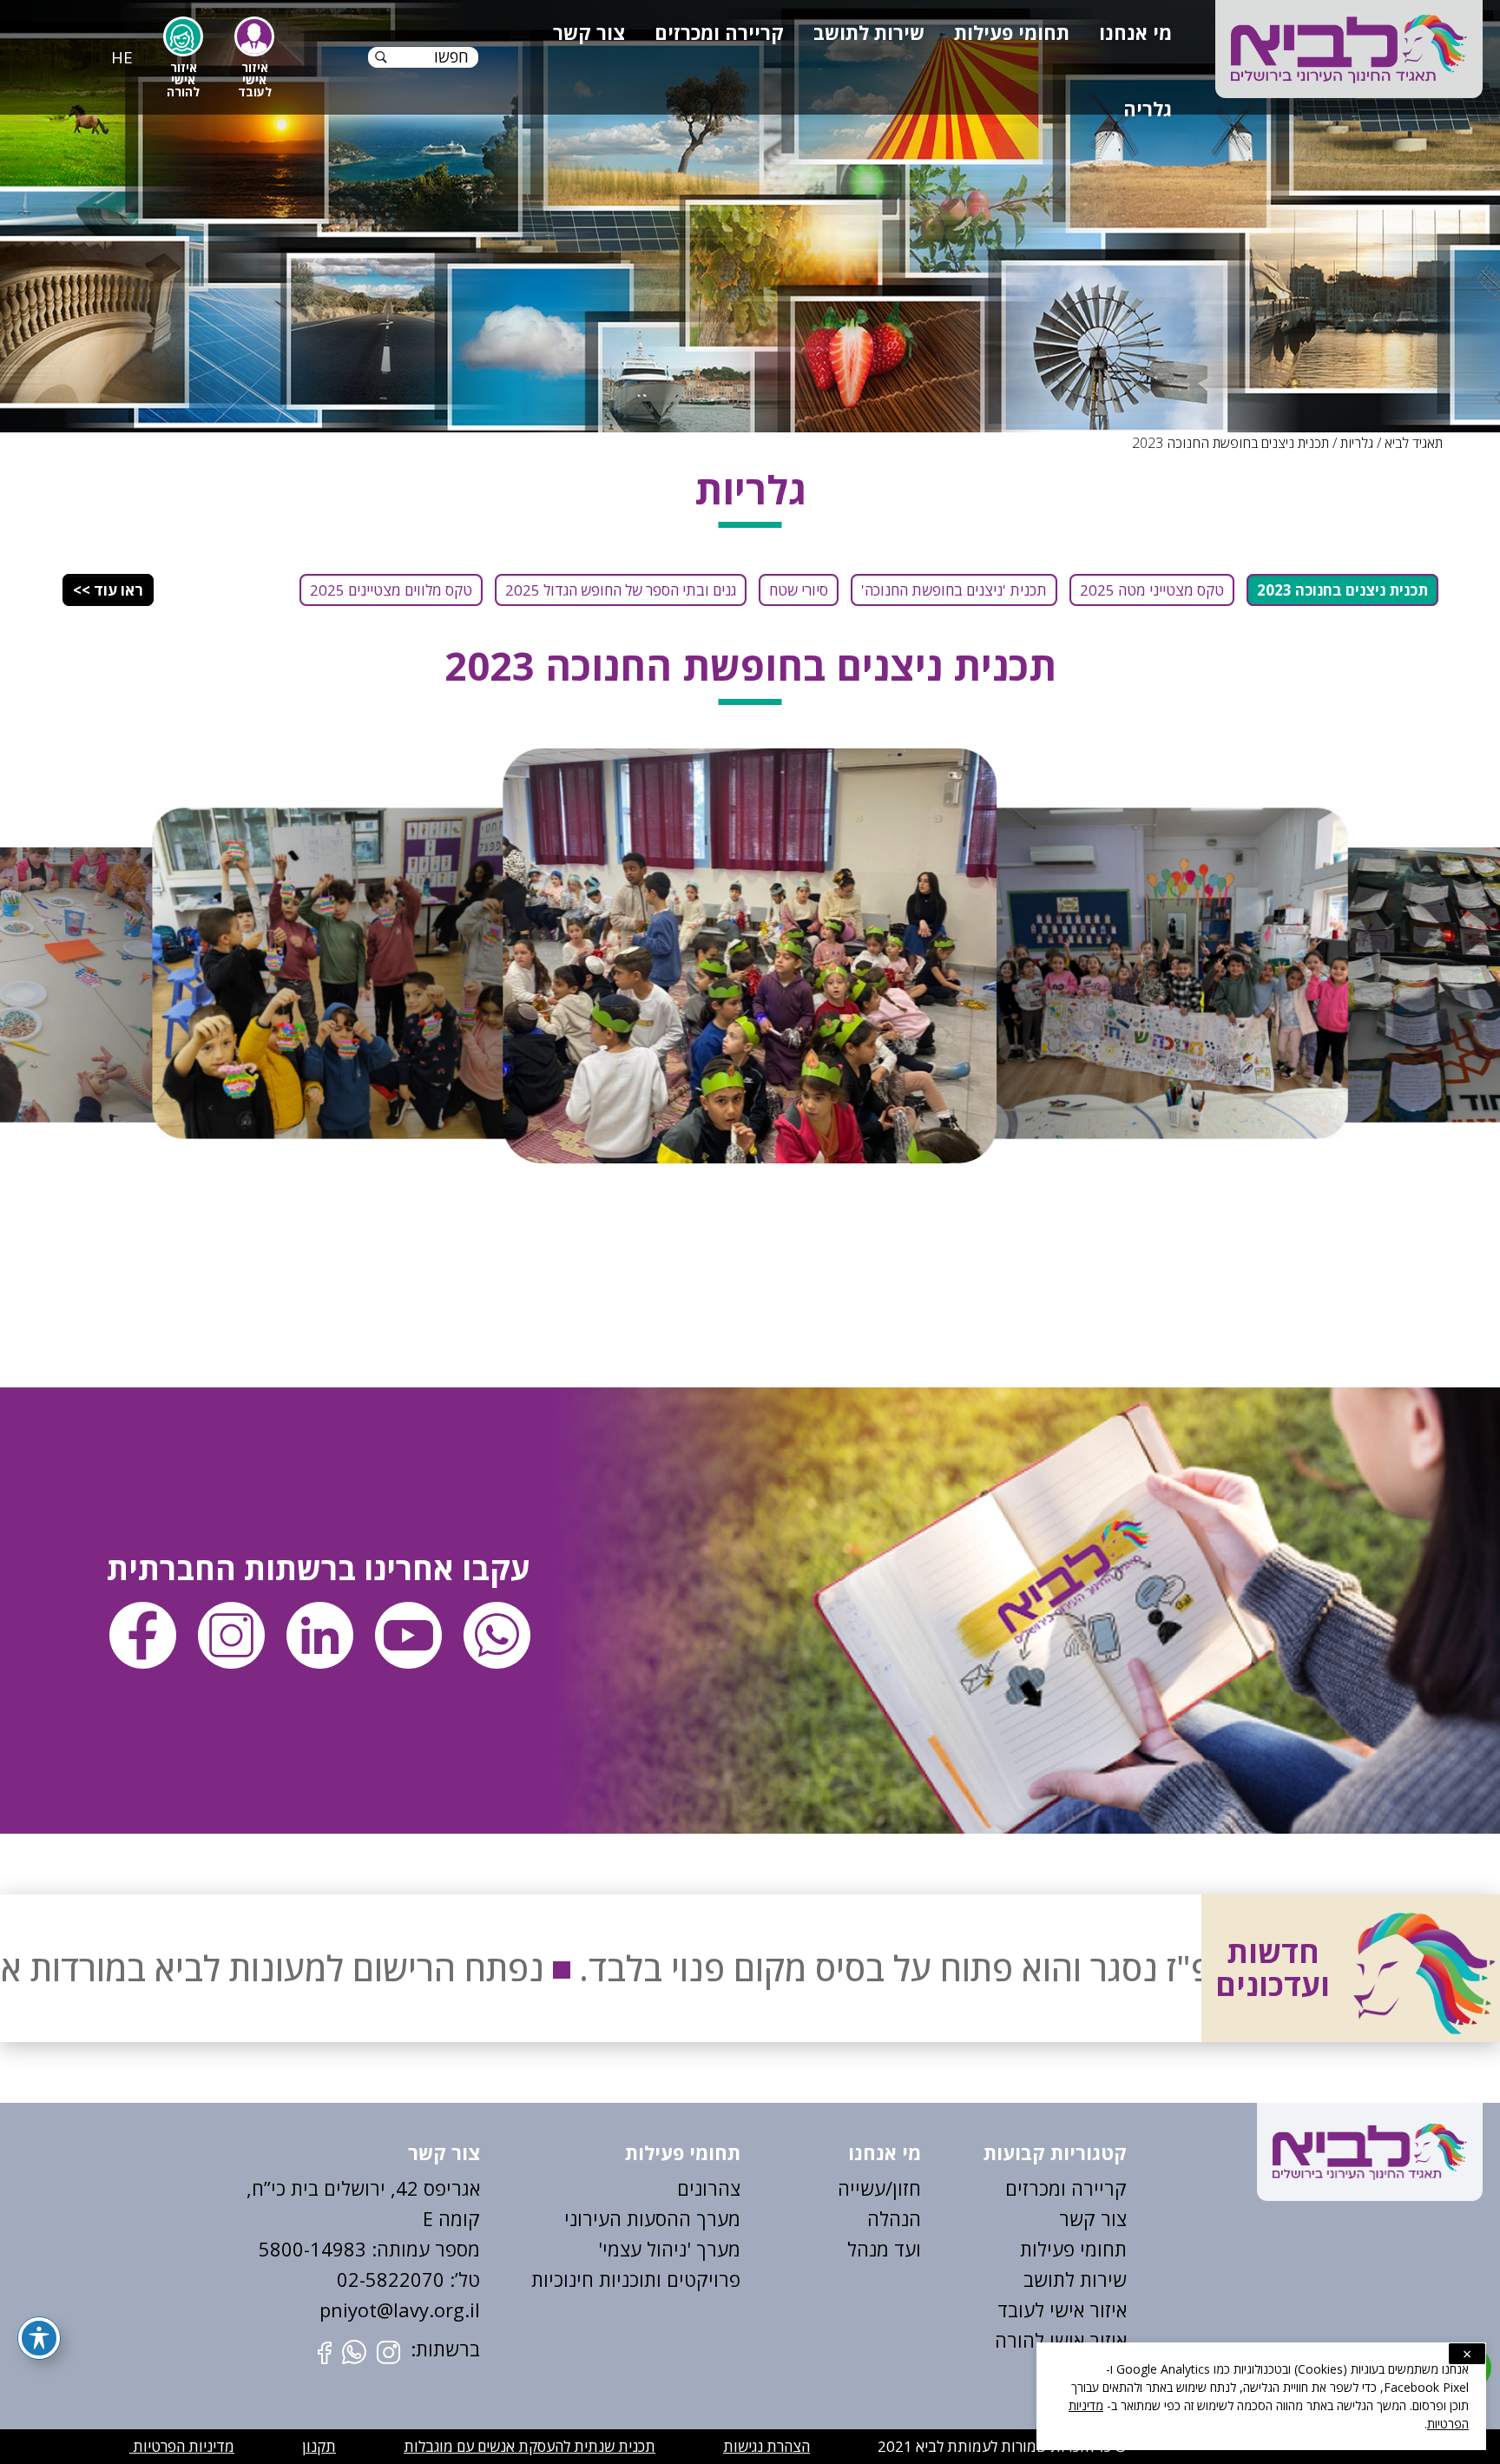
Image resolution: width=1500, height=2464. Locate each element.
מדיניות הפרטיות (182, 2446)
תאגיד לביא (1414, 443)
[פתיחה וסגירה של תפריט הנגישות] (39, 2338)
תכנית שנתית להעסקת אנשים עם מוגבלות (530, 2446)
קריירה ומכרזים (719, 32)
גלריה (1148, 109)
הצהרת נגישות (766, 2446)
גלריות (1357, 443)
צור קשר (589, 32)
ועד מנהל (884, 2249)
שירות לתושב (869, 32)
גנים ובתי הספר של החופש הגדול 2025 (621, 590)
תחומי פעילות (1012, 32)
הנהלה (894, 2218)
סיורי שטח (799, 590)
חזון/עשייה (879, 2188)
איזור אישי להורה (1061, 2340)
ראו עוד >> (108, 590)
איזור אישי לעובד (1062, 2309)
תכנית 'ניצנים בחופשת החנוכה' (954, 590)
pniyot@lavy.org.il (400, 2309)
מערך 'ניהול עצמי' (669, 2249)
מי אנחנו (1135, 32)
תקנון (319, 2446)
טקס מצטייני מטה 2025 (1152, 590)
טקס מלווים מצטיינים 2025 (391, 590)
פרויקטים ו (698, 2279)
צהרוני (715, 2188)
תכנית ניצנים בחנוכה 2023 (1342, 590)
